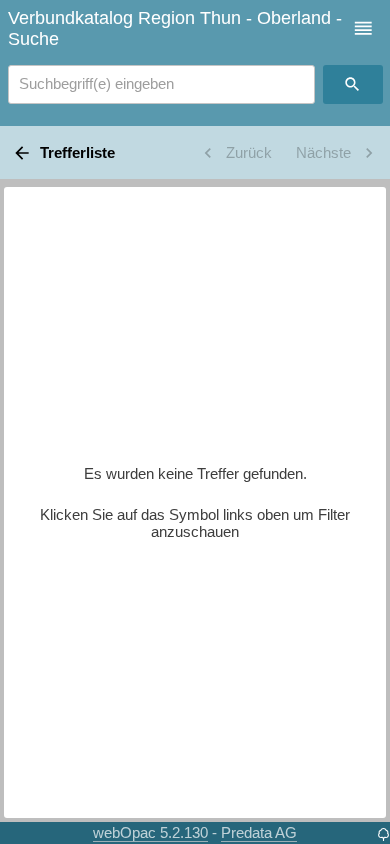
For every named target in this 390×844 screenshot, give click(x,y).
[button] (363, 28)
